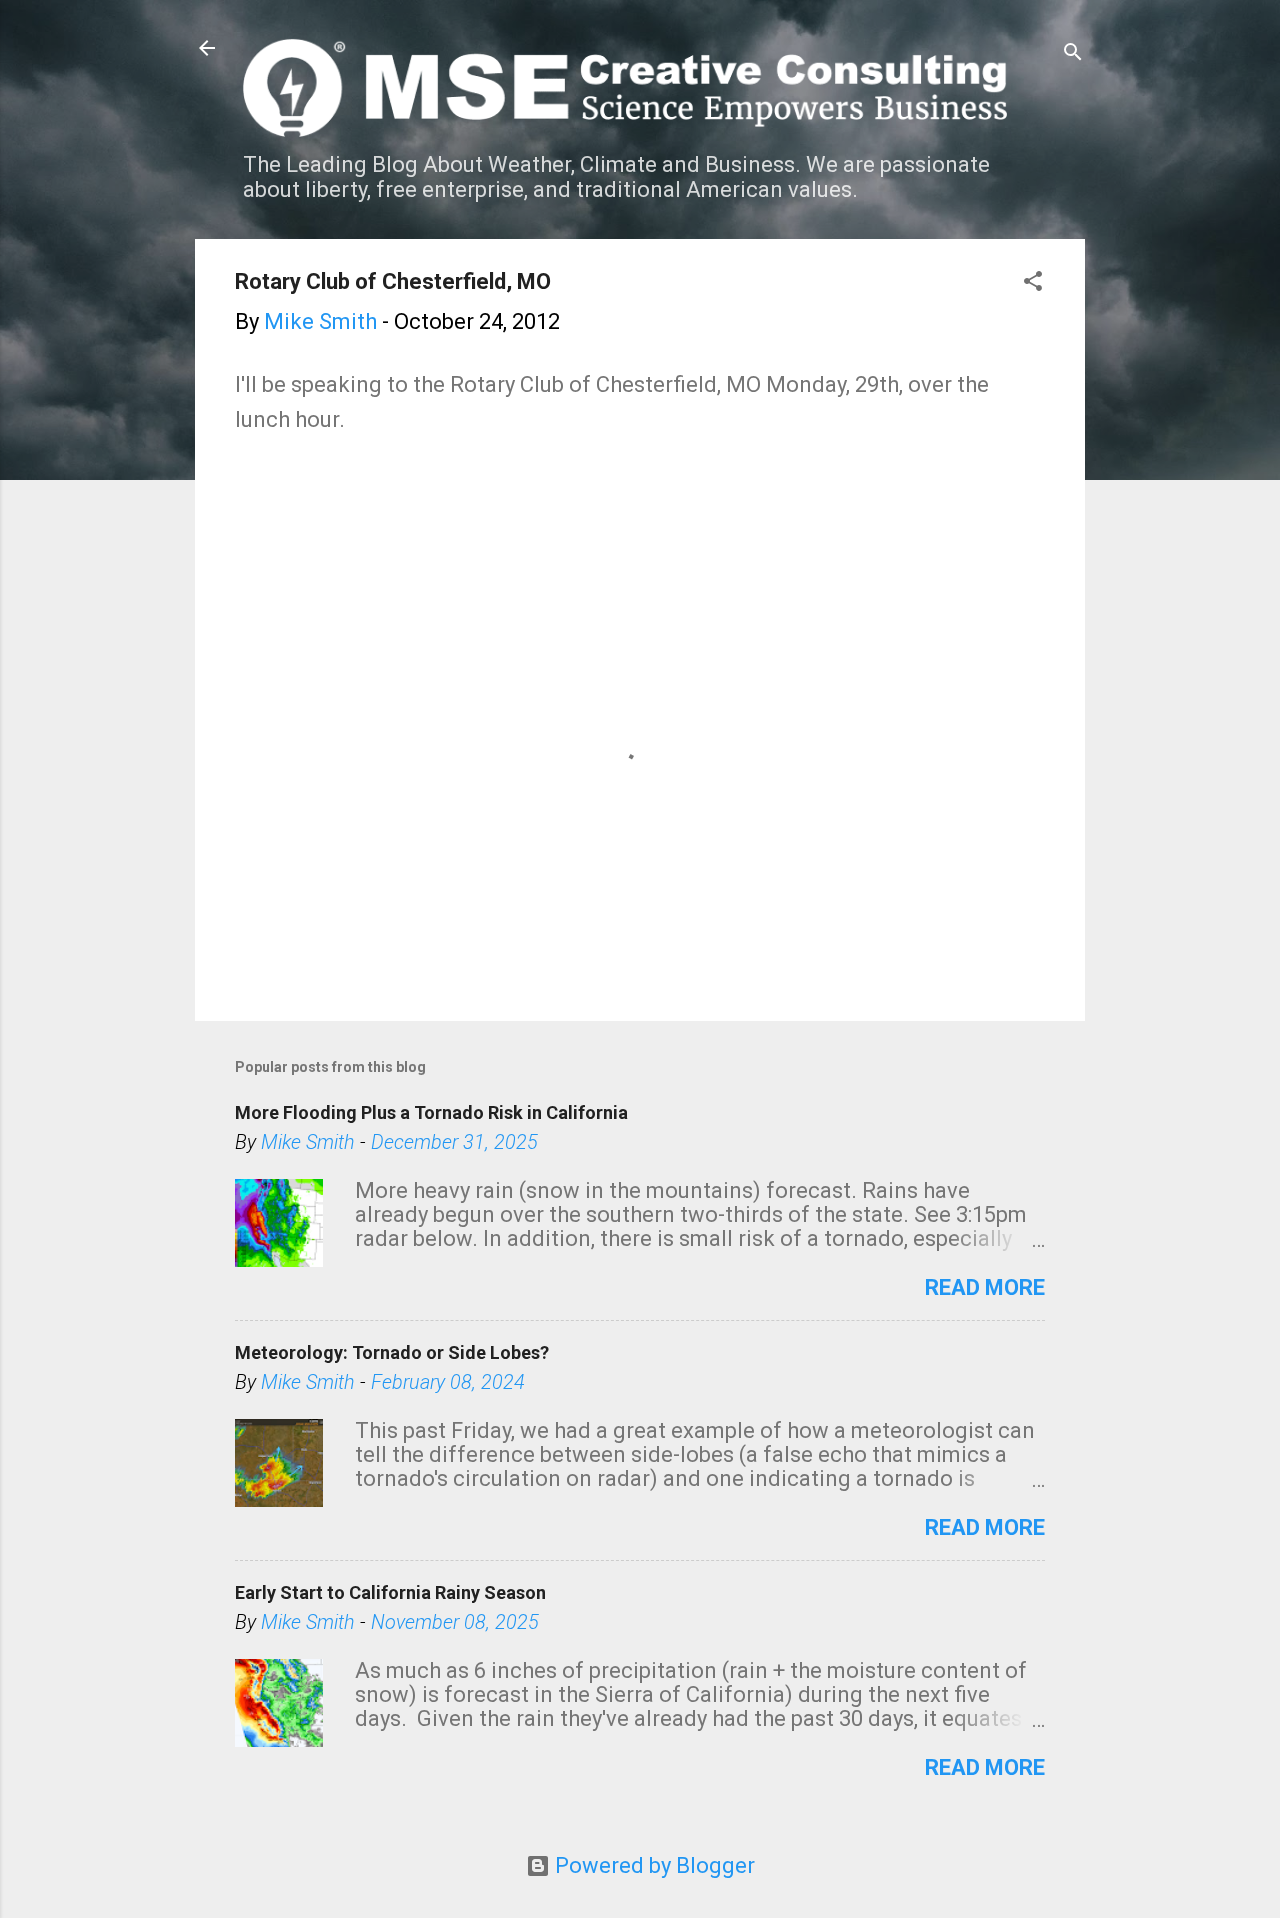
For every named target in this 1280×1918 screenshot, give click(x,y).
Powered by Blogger (652, 1865)
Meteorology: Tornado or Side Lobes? (392, 1352)
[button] (1033, 283)
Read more (985, 1287)
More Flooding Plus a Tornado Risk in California (431, 1112)
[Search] (1073, 54)
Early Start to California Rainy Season (390, 1592)
